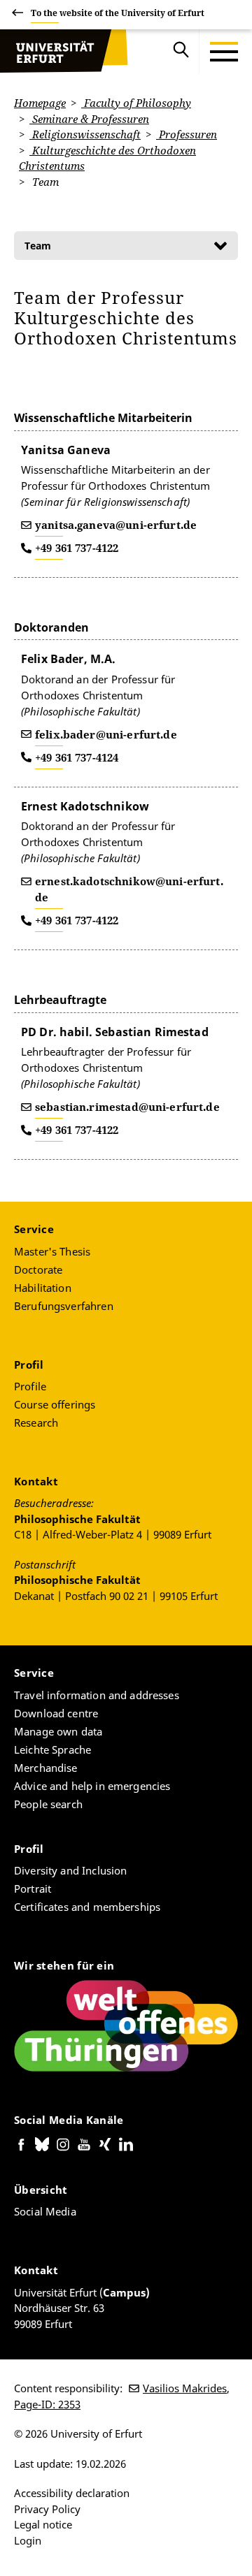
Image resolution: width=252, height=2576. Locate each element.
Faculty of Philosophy (136, 103)
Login (28, 2540)
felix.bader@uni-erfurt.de (106, 734)
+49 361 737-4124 (77, 757)
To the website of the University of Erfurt (118, 13)
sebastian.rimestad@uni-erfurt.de (127, 1107)
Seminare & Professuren (89, 119)
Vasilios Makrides (185, 2388)
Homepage (40, 103)
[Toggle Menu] (224, 52)
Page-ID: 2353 (47, 2404)
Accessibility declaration (72, 2493)
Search (181, 52)
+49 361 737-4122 (77, 548)
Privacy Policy (47, 2509)
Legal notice (43, 2524)
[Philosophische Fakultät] (52, 52)
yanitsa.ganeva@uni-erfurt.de (116, 525)
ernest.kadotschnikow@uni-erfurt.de (129, 889)
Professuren (187, 134)
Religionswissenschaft (85, 134)
